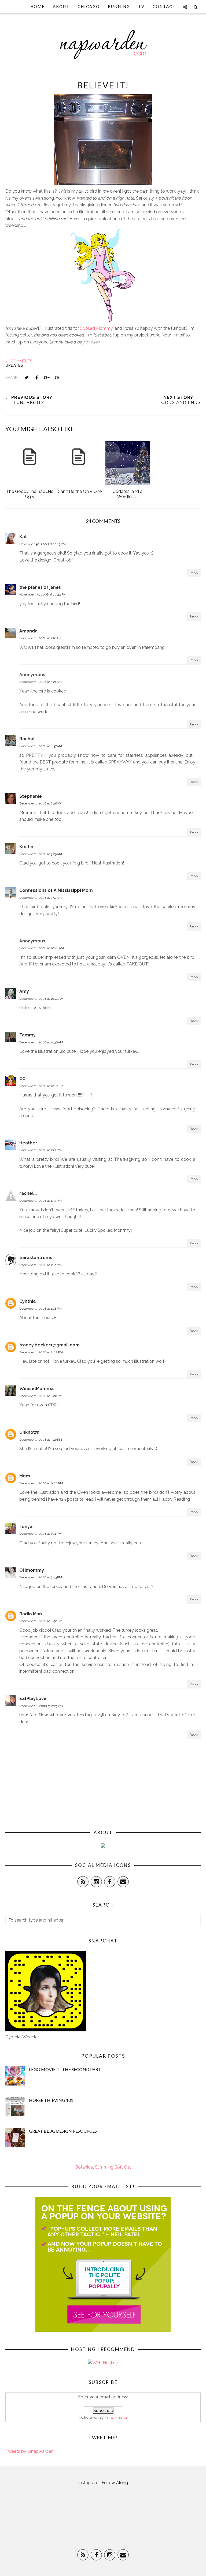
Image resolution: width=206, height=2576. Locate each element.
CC (22, 1079)
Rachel (27, 739)
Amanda (28, 631)
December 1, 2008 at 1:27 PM (41, 1150)
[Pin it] (57, 377)
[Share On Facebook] (36, 377)
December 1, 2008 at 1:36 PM (41, 1201)
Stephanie (31, 796)
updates (14, 365)
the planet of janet (40, 587)
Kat (23, 537)
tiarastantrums (36, 1258)
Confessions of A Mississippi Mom (56, 890)
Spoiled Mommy (96, 328)
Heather (28, 1143)
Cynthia (27, 1301)
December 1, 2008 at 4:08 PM (41, 1396)
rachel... (28, 1193)
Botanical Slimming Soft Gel (103, 2167)
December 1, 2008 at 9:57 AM (41, 898)
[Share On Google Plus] (47, 377)
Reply (194, 573)
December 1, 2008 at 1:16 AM (40, 638)
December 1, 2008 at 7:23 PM (41, 1577)
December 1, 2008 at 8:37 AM (41, 746)
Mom (25, 1476)
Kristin (26, 847)
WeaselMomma (36, 1389)
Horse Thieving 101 (51, 2100)
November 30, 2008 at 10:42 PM (43, 594)
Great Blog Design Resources (63, 2131)
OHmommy (32, 1570)
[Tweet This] (26, 377)
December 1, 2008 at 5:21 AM (41, 682)
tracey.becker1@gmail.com (49, 1345)
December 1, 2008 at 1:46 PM (41, 1265)
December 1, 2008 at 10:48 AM (42, 948)
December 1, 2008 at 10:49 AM (41, 999)
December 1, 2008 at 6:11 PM (40, 1534)
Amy (24, 991)
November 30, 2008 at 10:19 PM (43, 544)
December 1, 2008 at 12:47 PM (41, 1086)
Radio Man (31, 1614)
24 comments (19, 361)
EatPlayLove (33, 1699)
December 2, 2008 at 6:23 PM (41, 1706)
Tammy (27, 1035)
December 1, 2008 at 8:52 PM (41, 1621)
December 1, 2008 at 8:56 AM (41, 803)
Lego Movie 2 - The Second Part (65, 2069)
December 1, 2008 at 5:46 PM (41, 1440)
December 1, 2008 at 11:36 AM (41, 1042)
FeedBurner (116, 2418)
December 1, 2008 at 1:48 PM (41, 1309)
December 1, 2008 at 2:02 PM (41, 1352)
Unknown (29, 1432)
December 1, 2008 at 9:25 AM (41, 854)
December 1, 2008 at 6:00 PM (41, 1483)
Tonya (26, 1527)
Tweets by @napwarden (29, 2451)
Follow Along (115, 2483)
